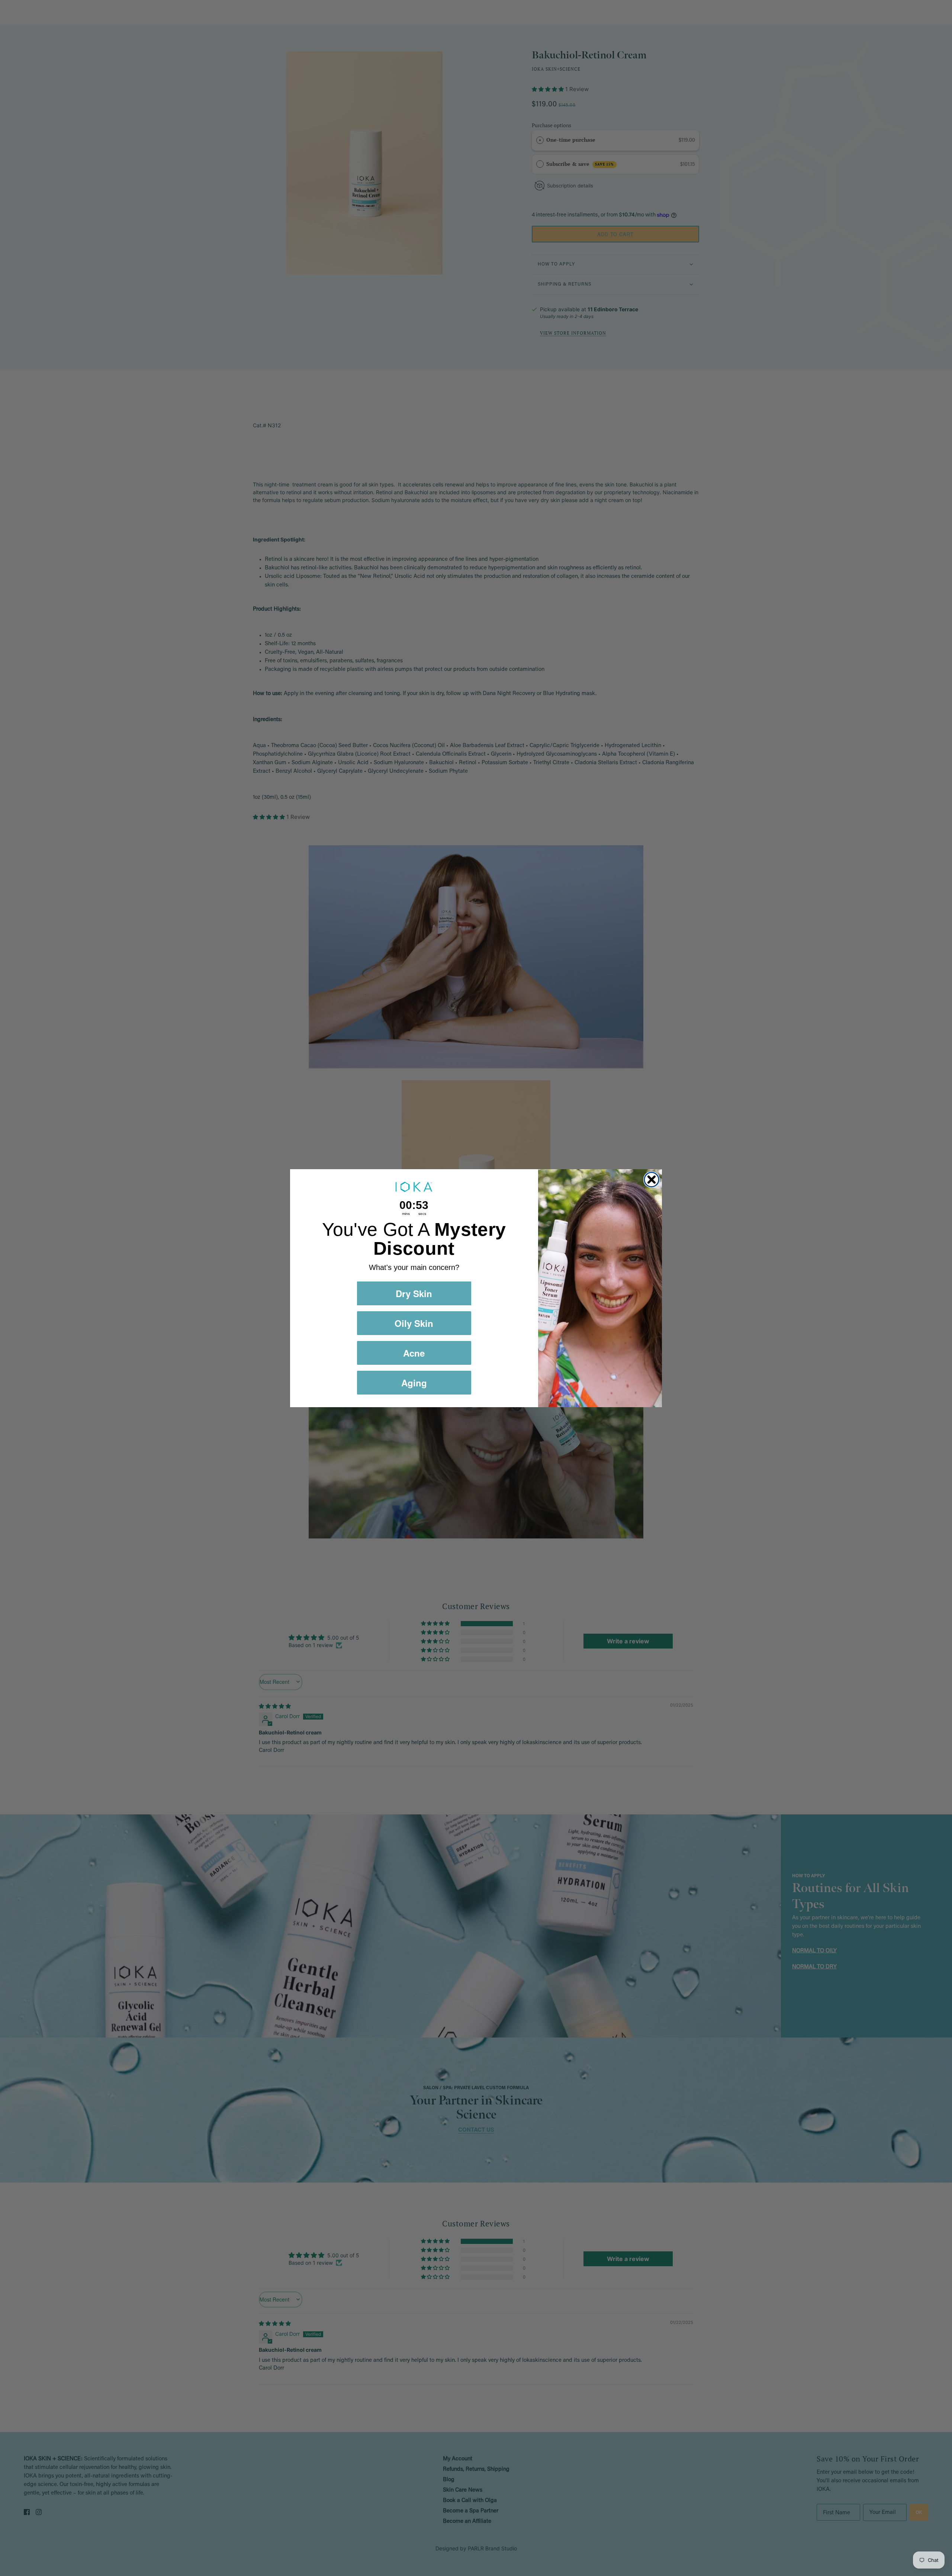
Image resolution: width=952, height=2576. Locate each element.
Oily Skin (414, 1323)
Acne (414, 1353)
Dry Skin (414, 1293)
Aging (414, 1383)
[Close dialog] (652, 1180)
